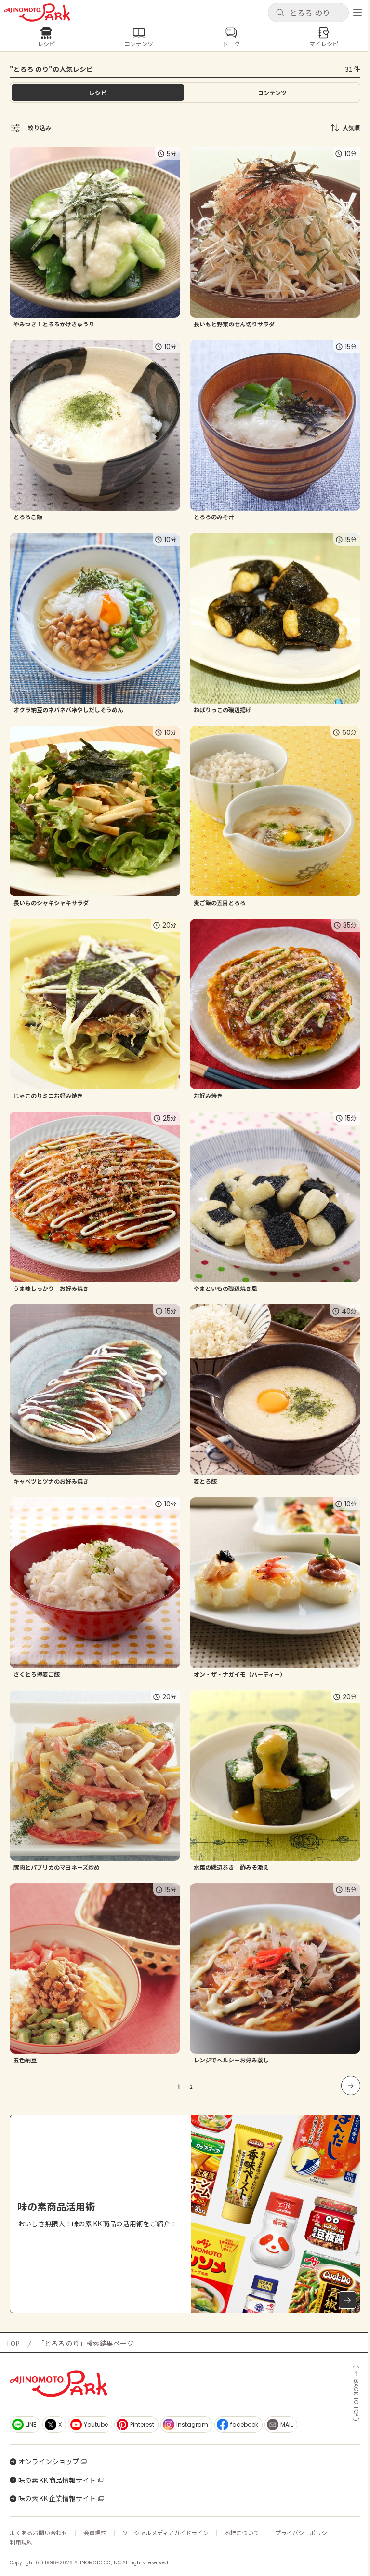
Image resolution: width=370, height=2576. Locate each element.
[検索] (280, 13)
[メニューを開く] (357, 13)
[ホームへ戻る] (37, 13)
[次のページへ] (351, 2086)
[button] (308, 13)
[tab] (272, 93)
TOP (13, 2343)
